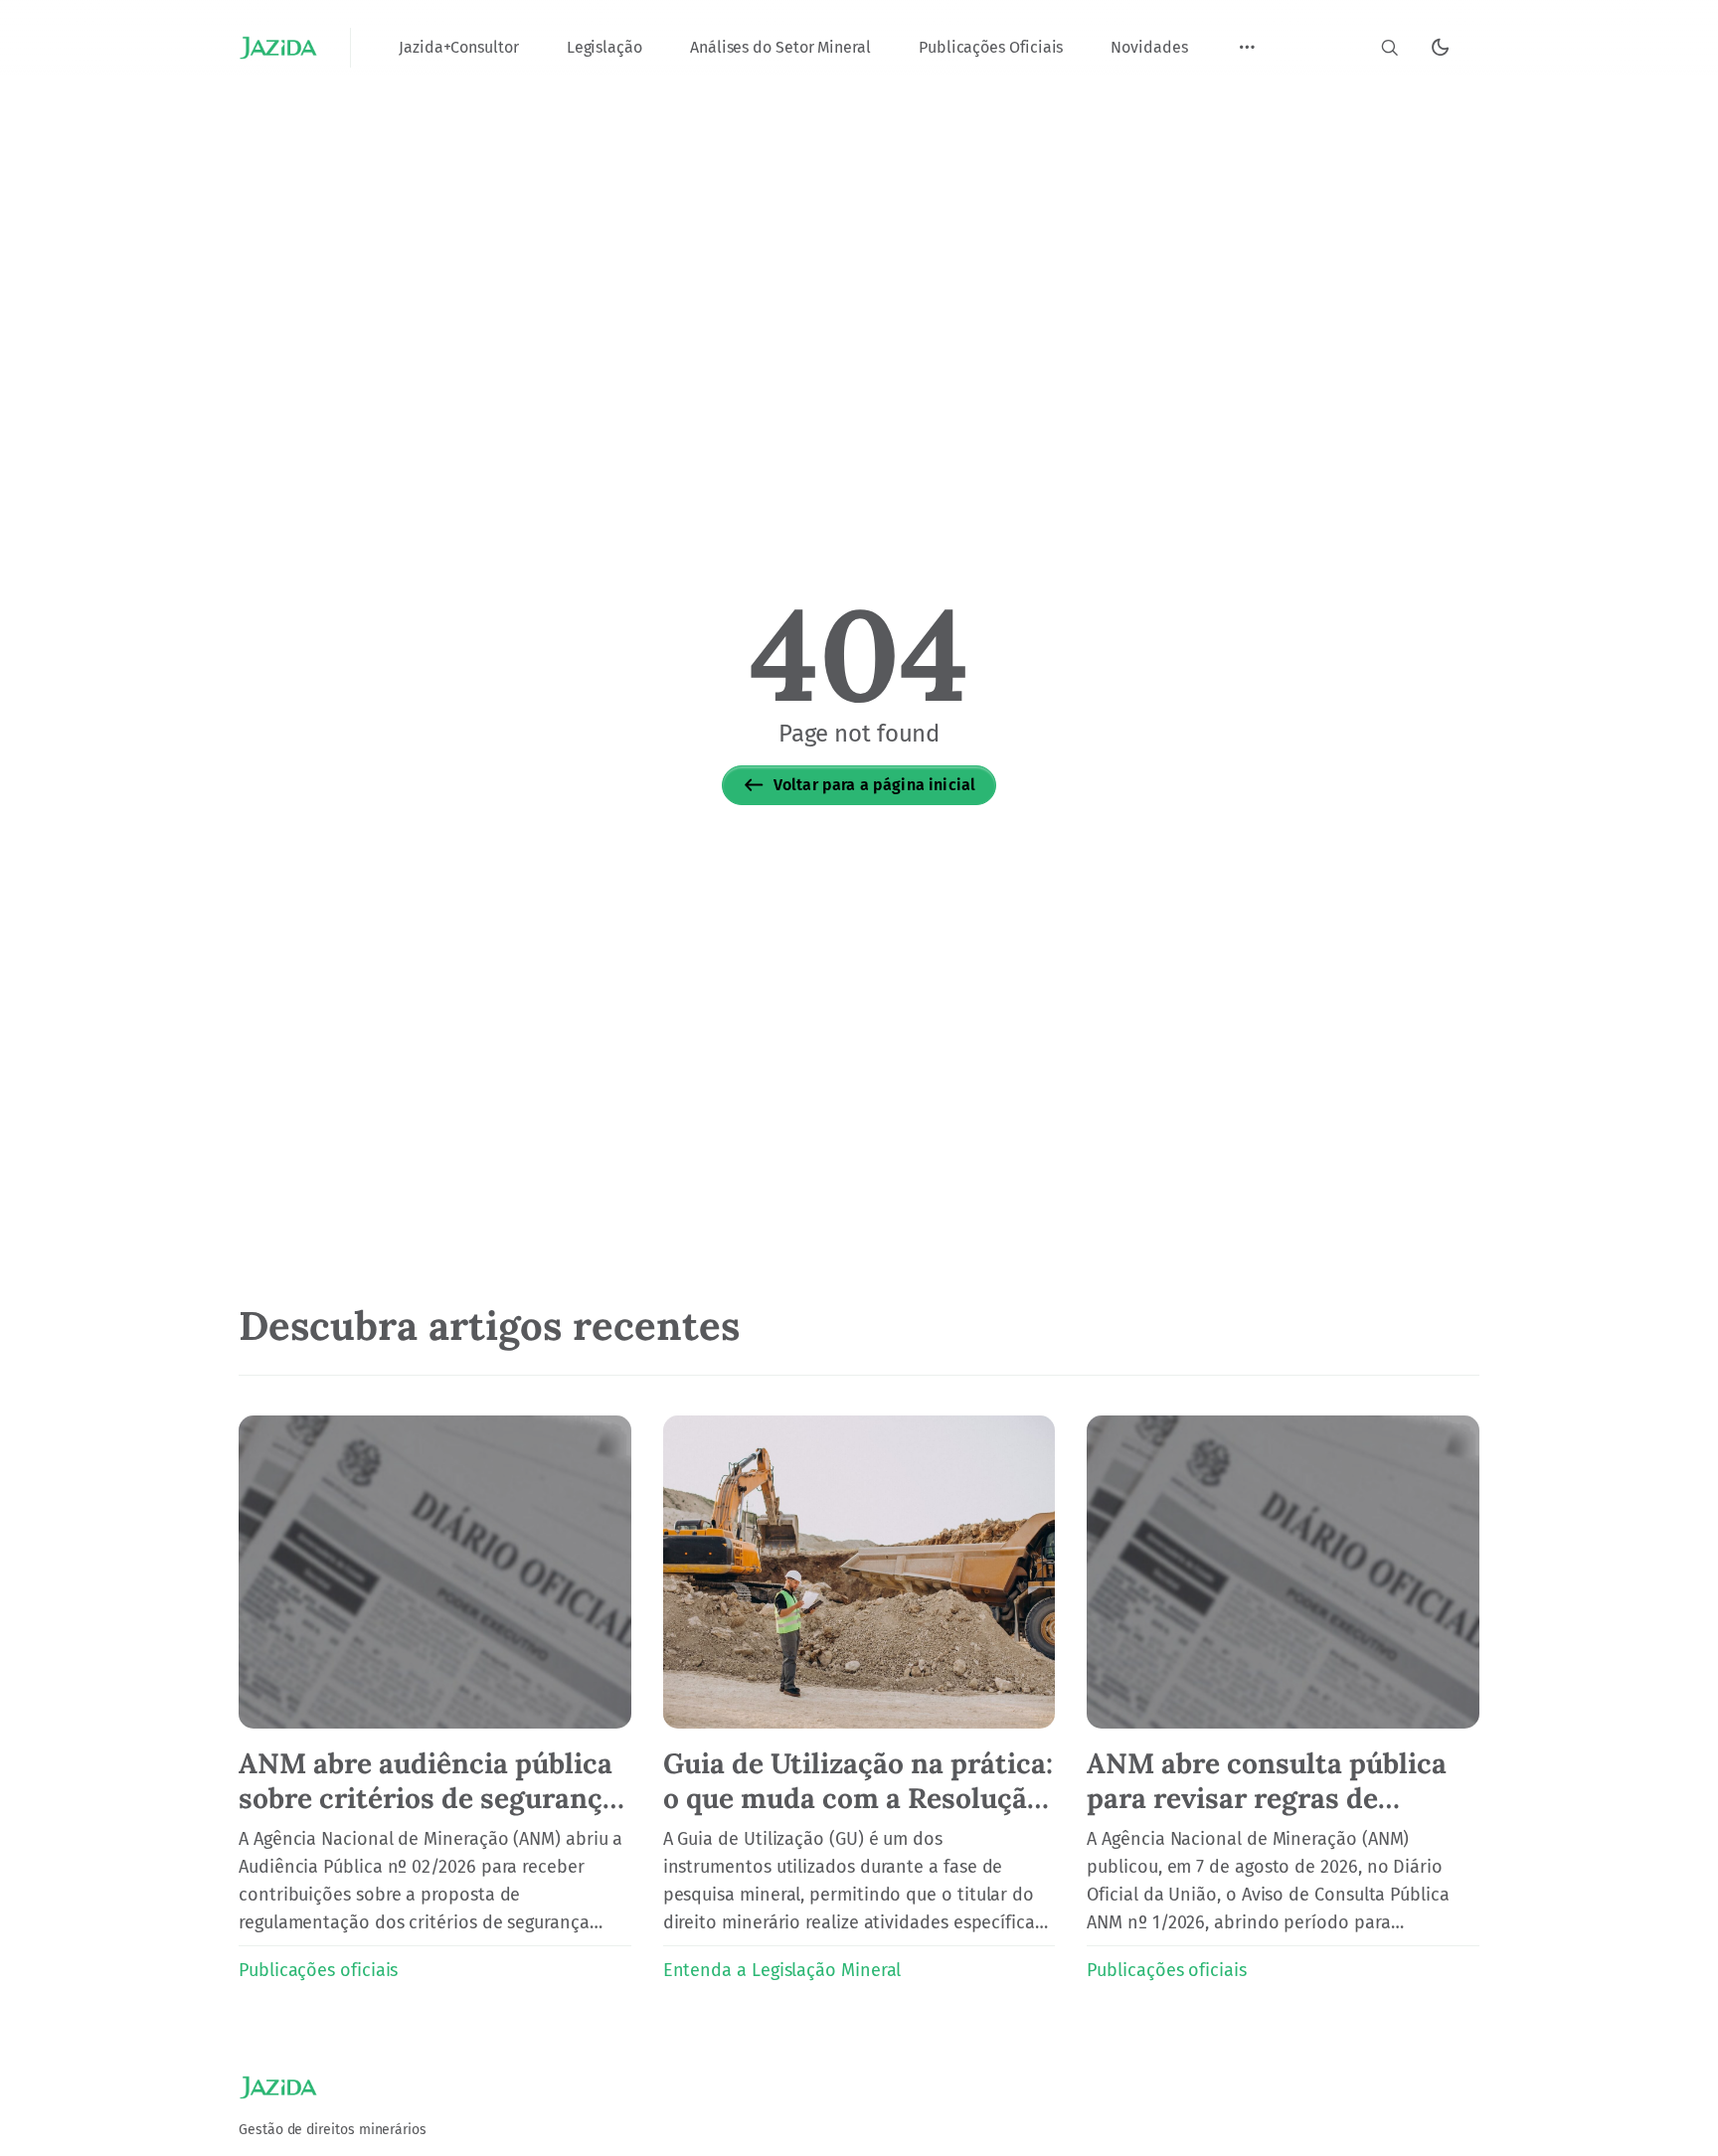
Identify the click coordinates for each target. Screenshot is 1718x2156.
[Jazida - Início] (278, 48)
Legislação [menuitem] (604, 47)
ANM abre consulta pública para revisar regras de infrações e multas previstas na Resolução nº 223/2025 (1275, 1816)
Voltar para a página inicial (874, 785)
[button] (1247, 48)
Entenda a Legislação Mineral (782, 1970)
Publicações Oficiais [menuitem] (991, 47)
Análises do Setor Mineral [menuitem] (780, 47)
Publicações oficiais (318, 1970)
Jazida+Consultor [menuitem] (459, 47)
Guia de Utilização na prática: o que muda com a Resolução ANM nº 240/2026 (858, 1798)
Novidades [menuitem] (1149, 47)
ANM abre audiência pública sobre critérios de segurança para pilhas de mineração (428, 1798)
